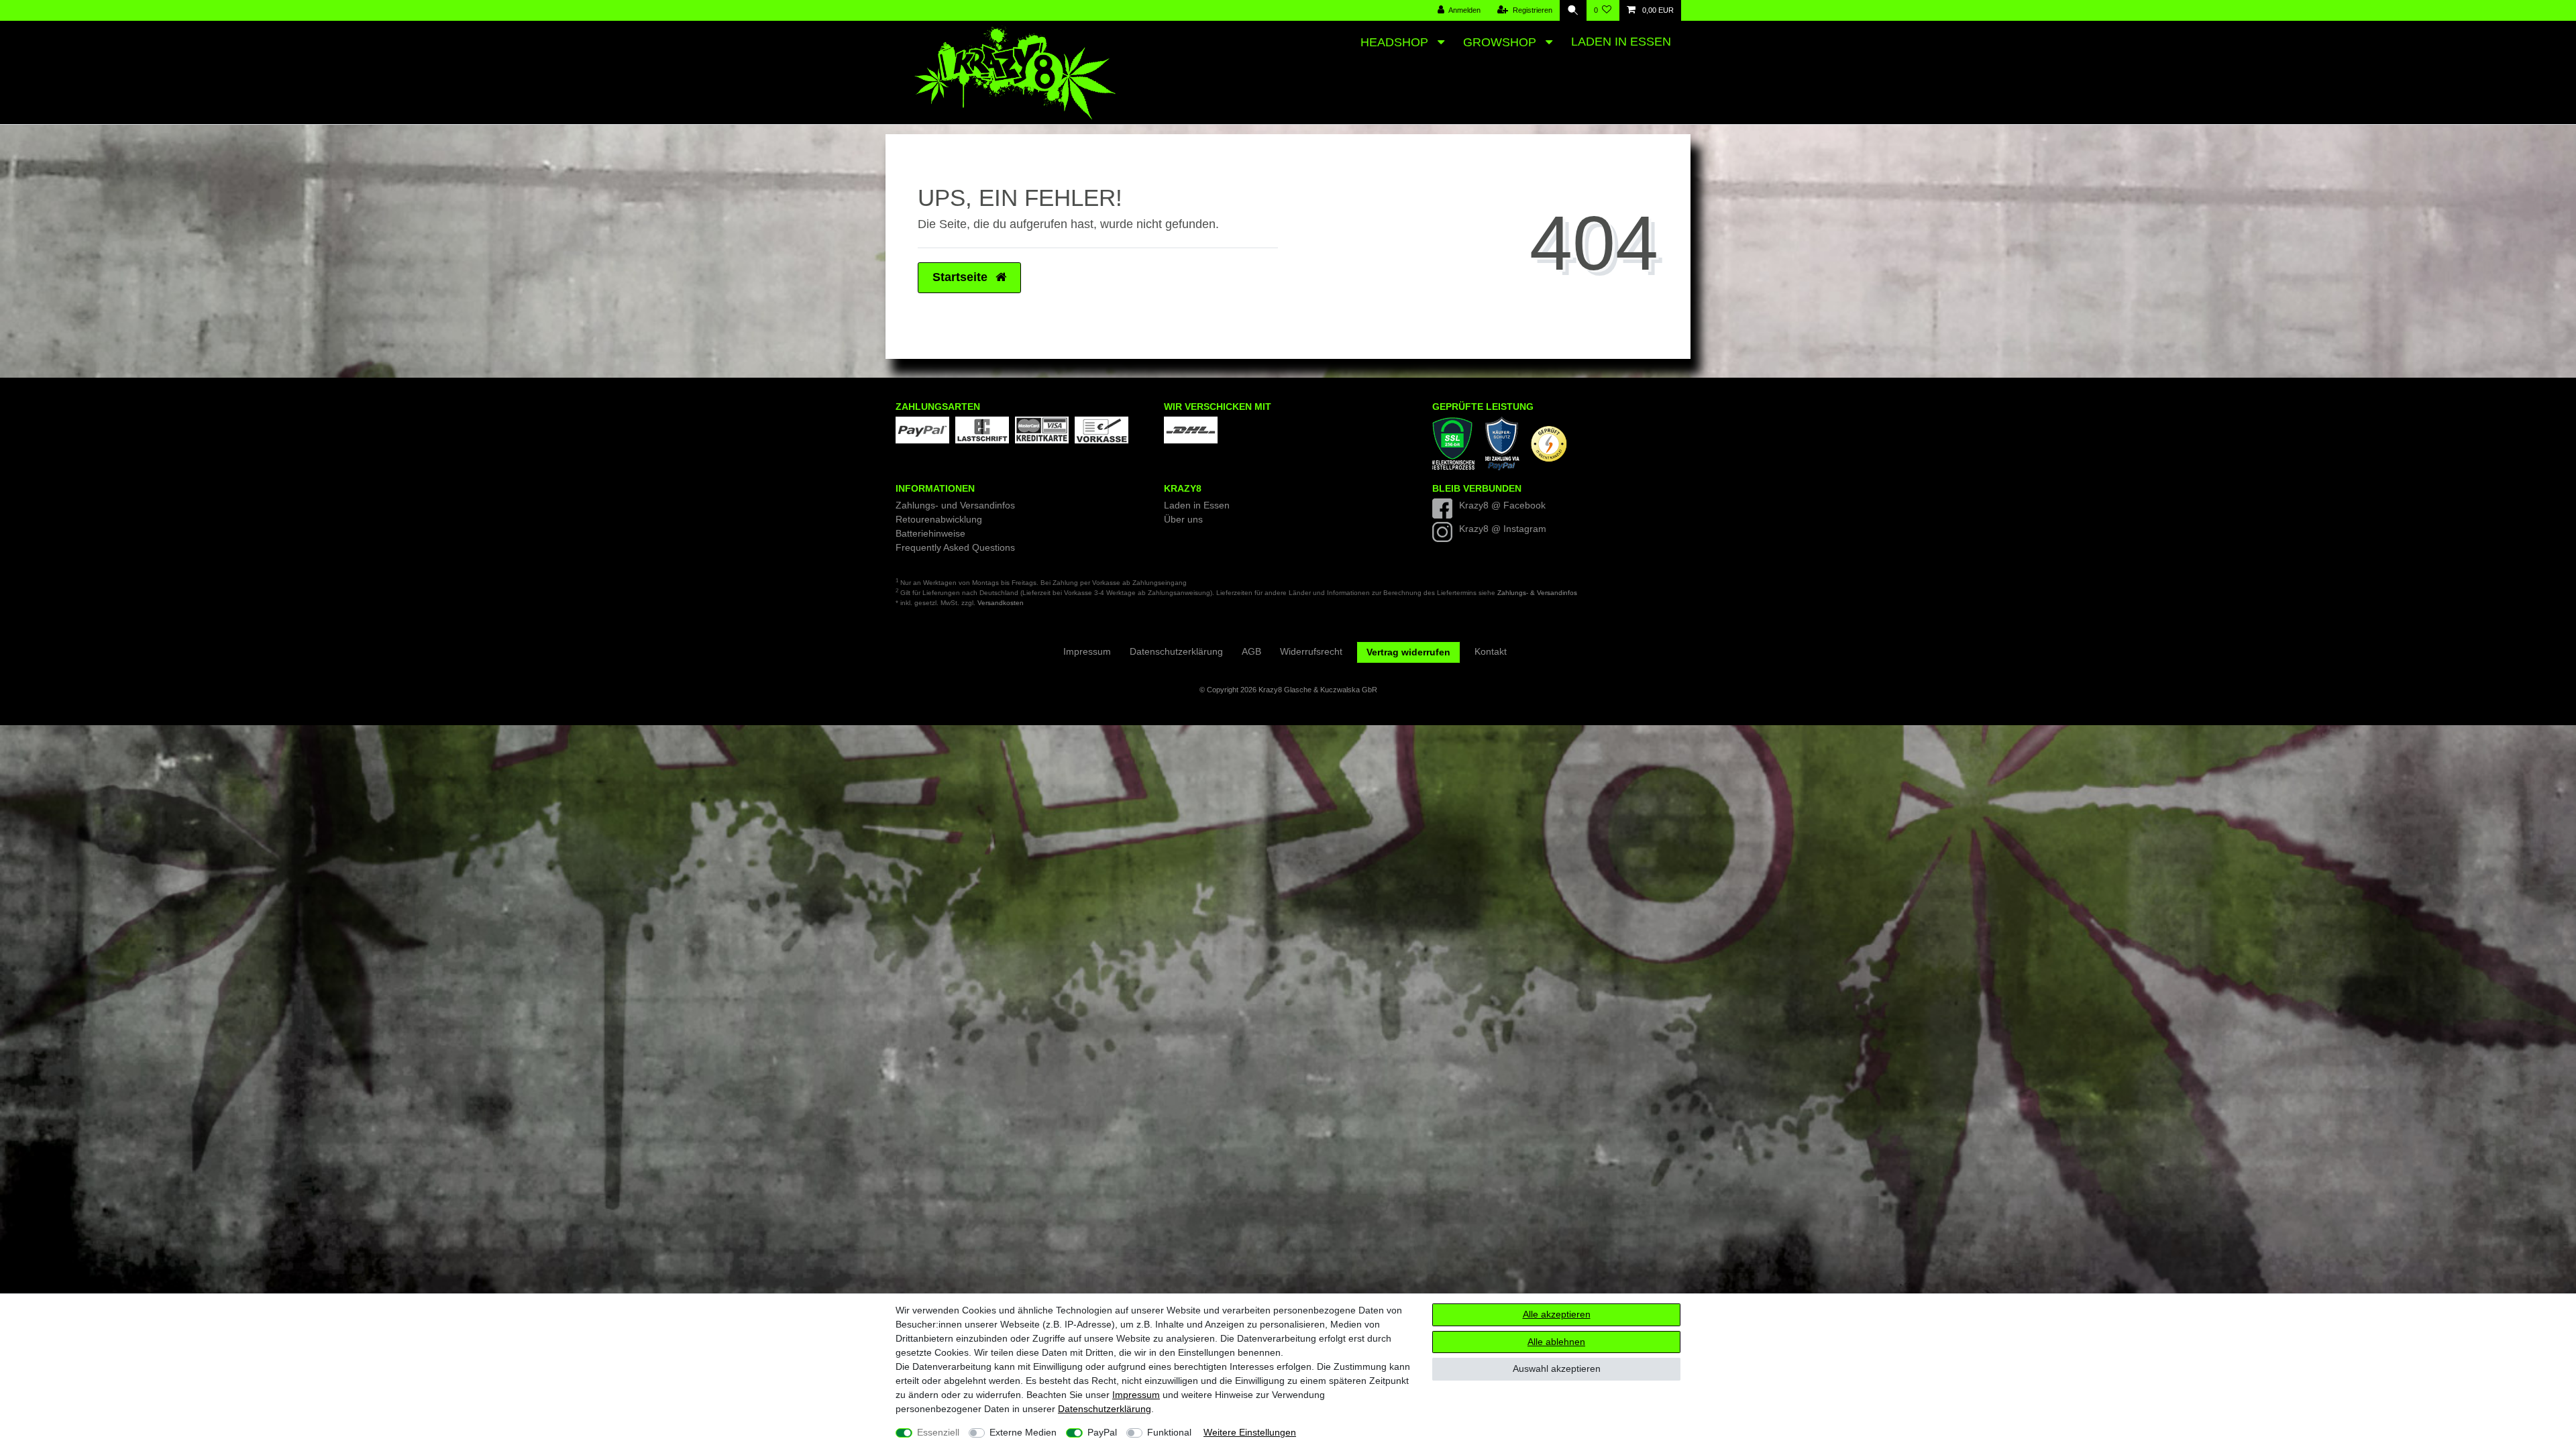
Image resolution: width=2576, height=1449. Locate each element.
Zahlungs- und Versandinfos (955, 505)
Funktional (1169, 1432)
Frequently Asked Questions (955, 547)
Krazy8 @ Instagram (1503, 529)
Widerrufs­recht (1311, 651)
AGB (1251, 651)
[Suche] (1573, 10)
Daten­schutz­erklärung (1105, 1409)
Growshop (1501, 42)
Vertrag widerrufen (1408, 652)
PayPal (1102, 1432)
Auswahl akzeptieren (1557, 1368)
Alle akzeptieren (1557, 1314)
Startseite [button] (962, 277)
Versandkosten (1001, 603)
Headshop (1396, 42)
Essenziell (938, 1432)
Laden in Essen (1621, 42)
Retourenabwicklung (939, 519)
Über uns (1183, 519)
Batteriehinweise (930, 533)
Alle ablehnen (1556, 1342)
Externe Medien (1023, 1432)
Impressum (1136, 1395)
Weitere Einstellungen (1250, 1432)
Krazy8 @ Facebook (1502, 505)
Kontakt (1491, 651)
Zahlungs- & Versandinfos (1537, 593)
